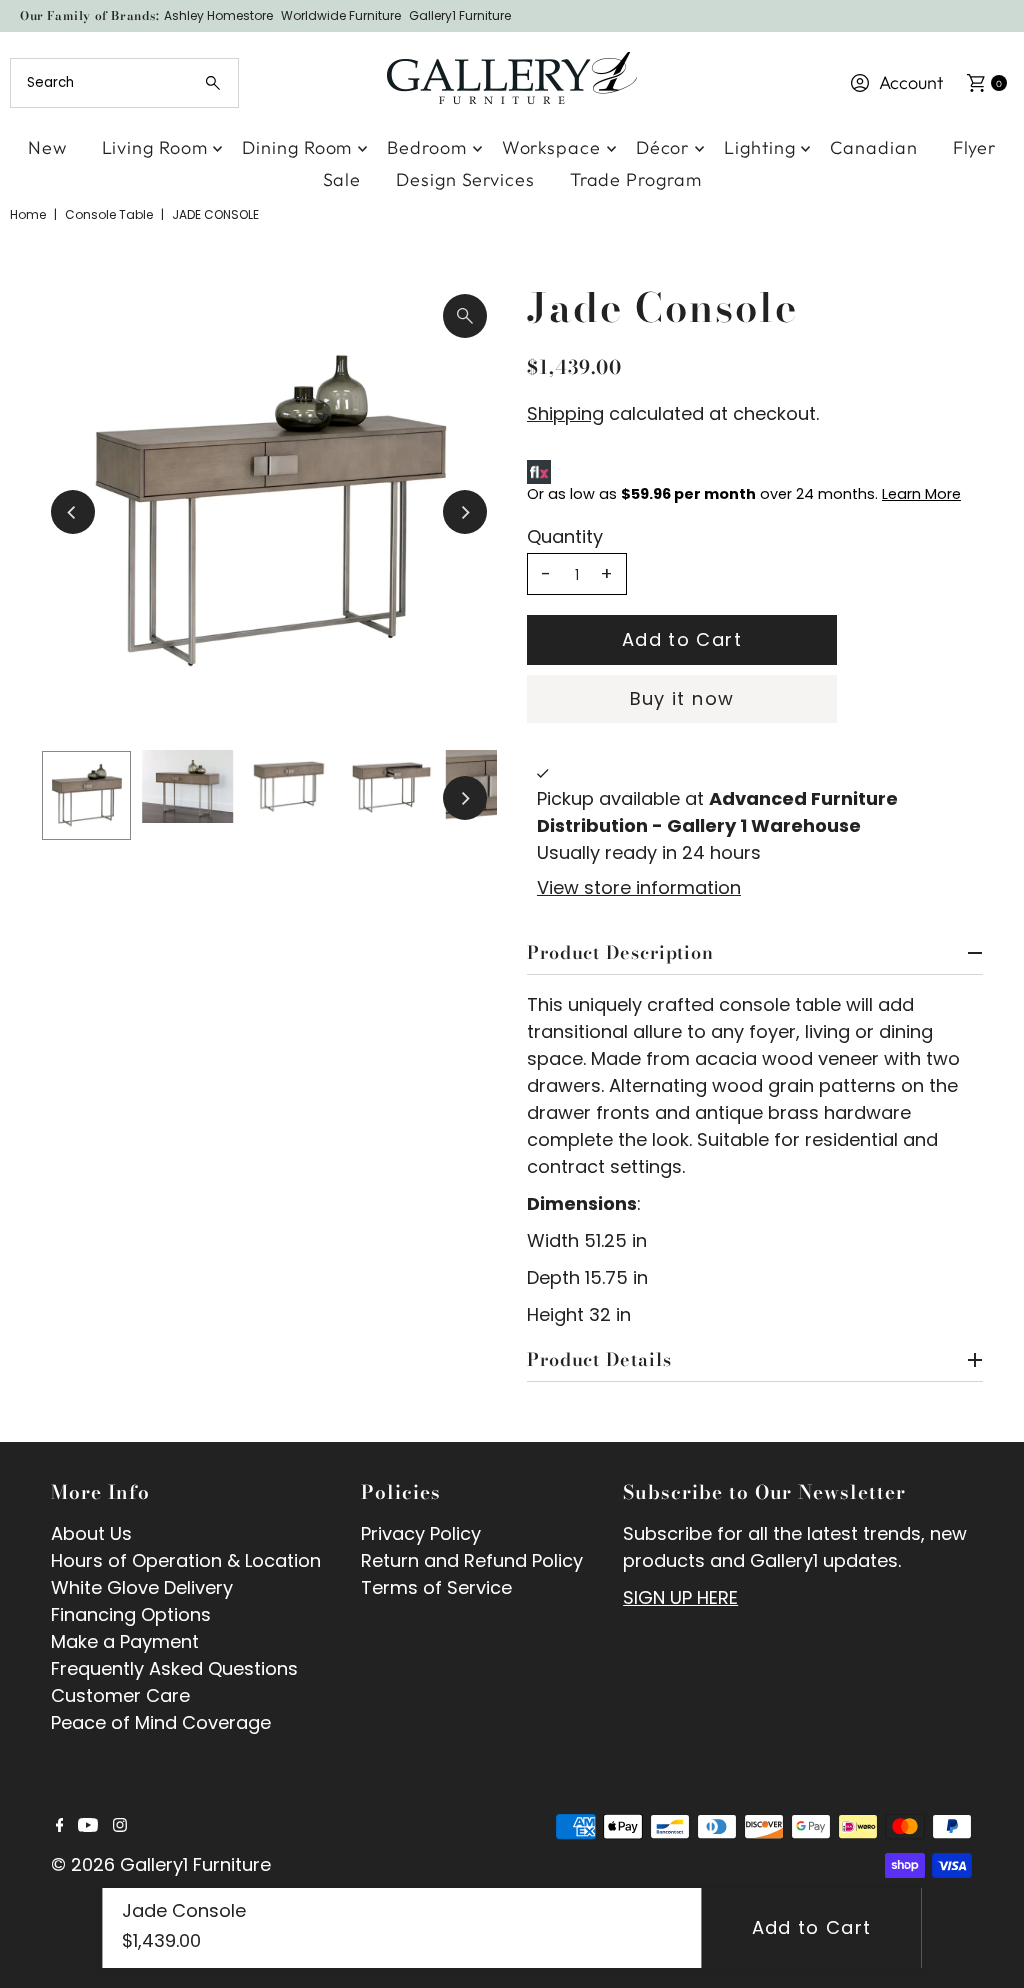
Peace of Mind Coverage (161, 1722)
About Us (91, 1533)
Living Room (155, 147)
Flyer (975, 147)
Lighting (759, 147)
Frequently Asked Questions (174, 1668)
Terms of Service (436, 1587)
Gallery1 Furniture (460, 15)
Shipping (565, 413)
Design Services (465, 179)
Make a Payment (125, 1641)
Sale (342, 179)
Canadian (873, 147)
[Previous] (73, 512)
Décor (663, 147)
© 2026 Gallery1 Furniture (161, 1864)
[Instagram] (120, 1826)
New (47, 147)
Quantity (565, 537)
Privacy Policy (421, 1533)
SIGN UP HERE (680, 1597)
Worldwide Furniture (341, 15)
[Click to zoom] (465, 316)
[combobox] (124, 83)
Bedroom (426, 147)
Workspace (551, 147)
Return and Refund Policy (472, 1560)
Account (911, 82)
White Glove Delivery (142, 1587)
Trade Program (636, 179)
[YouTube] (88, 1826)
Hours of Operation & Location (186, 1560)
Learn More (921, 494)
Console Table (109, 214)
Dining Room (297, 147)
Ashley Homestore (218, 15)
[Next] (465, 512)
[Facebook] (60, 1826)
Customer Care (120, 1695)
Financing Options (131, 1614)
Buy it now (682, 698)
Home (28, 214)
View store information (639, 887)
